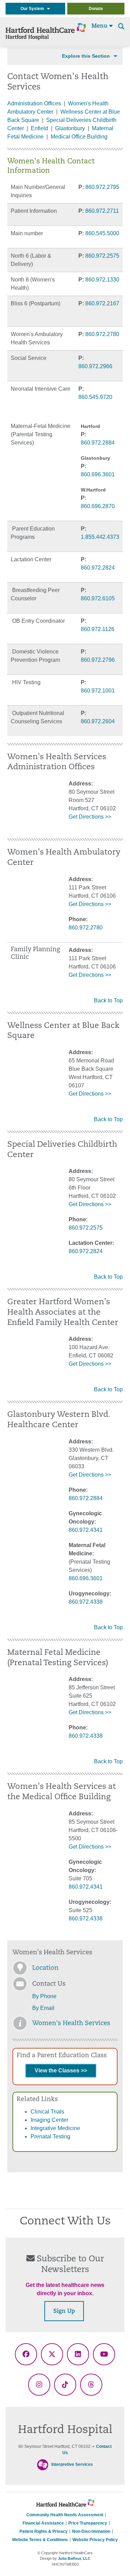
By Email (43, 2008)
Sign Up (64, 2311)
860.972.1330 (102, 280)
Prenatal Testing (50, 2136)
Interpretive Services (72, 2464)
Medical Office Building (79, 137)
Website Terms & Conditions (40, 2540)
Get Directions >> (90, 817)
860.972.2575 (102, 256)
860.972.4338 (86, 1602)
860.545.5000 (102, 233)
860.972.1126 (98, 629)
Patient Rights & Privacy (44, 2531)
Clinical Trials (47, 2112)
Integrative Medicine (55, 2128)
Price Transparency (88, 2523)
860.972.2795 (102, 187)
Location (45, 1968)
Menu (100, 26)
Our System (34, 9)
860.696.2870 (98, 506)
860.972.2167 (102, 303)
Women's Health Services (71, 2024)
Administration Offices (34, 103)
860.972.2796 (98, 660)
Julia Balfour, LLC (74, 2558)
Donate (96, 9)
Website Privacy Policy (95, 2540)
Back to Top (108, 1000)
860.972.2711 (102, 211)
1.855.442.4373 (100, 537)
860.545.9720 (95, 397)
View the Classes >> (61, 2071)
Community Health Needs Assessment (65, 2515)
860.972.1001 (98, 691)
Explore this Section (86, 56)
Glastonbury (70, 128)
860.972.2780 (102, 334)
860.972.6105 (98, 598)
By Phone (44, 1996)
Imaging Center (49, 2120)
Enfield (40, 128)
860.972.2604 (98, 721)
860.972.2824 (98, 568)
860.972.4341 (86, 1530)
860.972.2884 (98, 443)
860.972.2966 (95, 366)
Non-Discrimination (91, 2531)
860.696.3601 (98, 474)
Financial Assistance (43, 2523)
